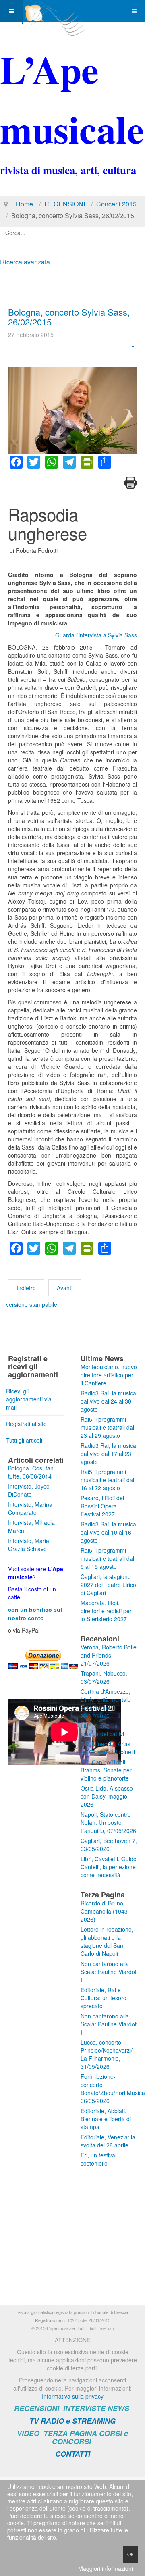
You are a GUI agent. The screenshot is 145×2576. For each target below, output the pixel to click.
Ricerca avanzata (25, 262)
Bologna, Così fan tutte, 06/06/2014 (31, 1472)
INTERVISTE (84, 2408)
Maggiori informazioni (106, 2568)
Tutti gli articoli (24, 1440)
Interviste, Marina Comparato (30, 1508)
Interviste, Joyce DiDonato (29, 1490)
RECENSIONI (65, 204)
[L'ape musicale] (55, 11)
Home (24, 204)
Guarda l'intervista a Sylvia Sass (96, 635)
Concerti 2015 (116, 204)
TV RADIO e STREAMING (72, 2421)
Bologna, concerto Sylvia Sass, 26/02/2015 (69, 317)
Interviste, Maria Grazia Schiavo (29, 1545)
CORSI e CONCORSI (90, 2438)
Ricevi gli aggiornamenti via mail (29, 1399)
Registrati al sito (26, 1424)
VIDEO (28, 2433)
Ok (130, 2554)
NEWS (118, 2408)
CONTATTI (73, 2454)
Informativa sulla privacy (73, 2396)
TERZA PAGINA (70, 2433)
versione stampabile (32, 1304)
